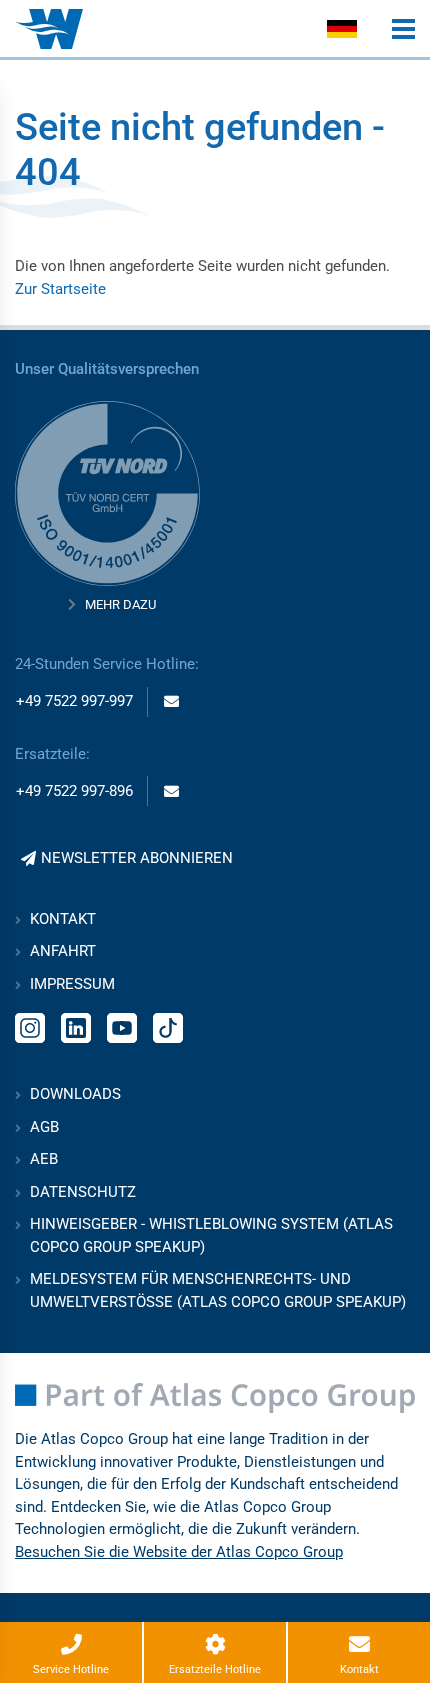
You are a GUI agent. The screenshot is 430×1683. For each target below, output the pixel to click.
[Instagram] (30, 1026)
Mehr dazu (120, 604)
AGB (44, 1127)
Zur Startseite (60, 289)
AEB (44, 1159)
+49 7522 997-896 (74, 791)
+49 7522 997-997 (74, 701)
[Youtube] (122, 1026)
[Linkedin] (76, 1026)
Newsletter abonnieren (137, 858)
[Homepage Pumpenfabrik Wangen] (49, 29)
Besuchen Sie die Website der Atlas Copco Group (179, 1552)
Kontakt (63, 919)
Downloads (75, 1094)
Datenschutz (83, 1192)
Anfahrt (63, 951)
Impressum (72, 984)
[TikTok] (168, 1026)
